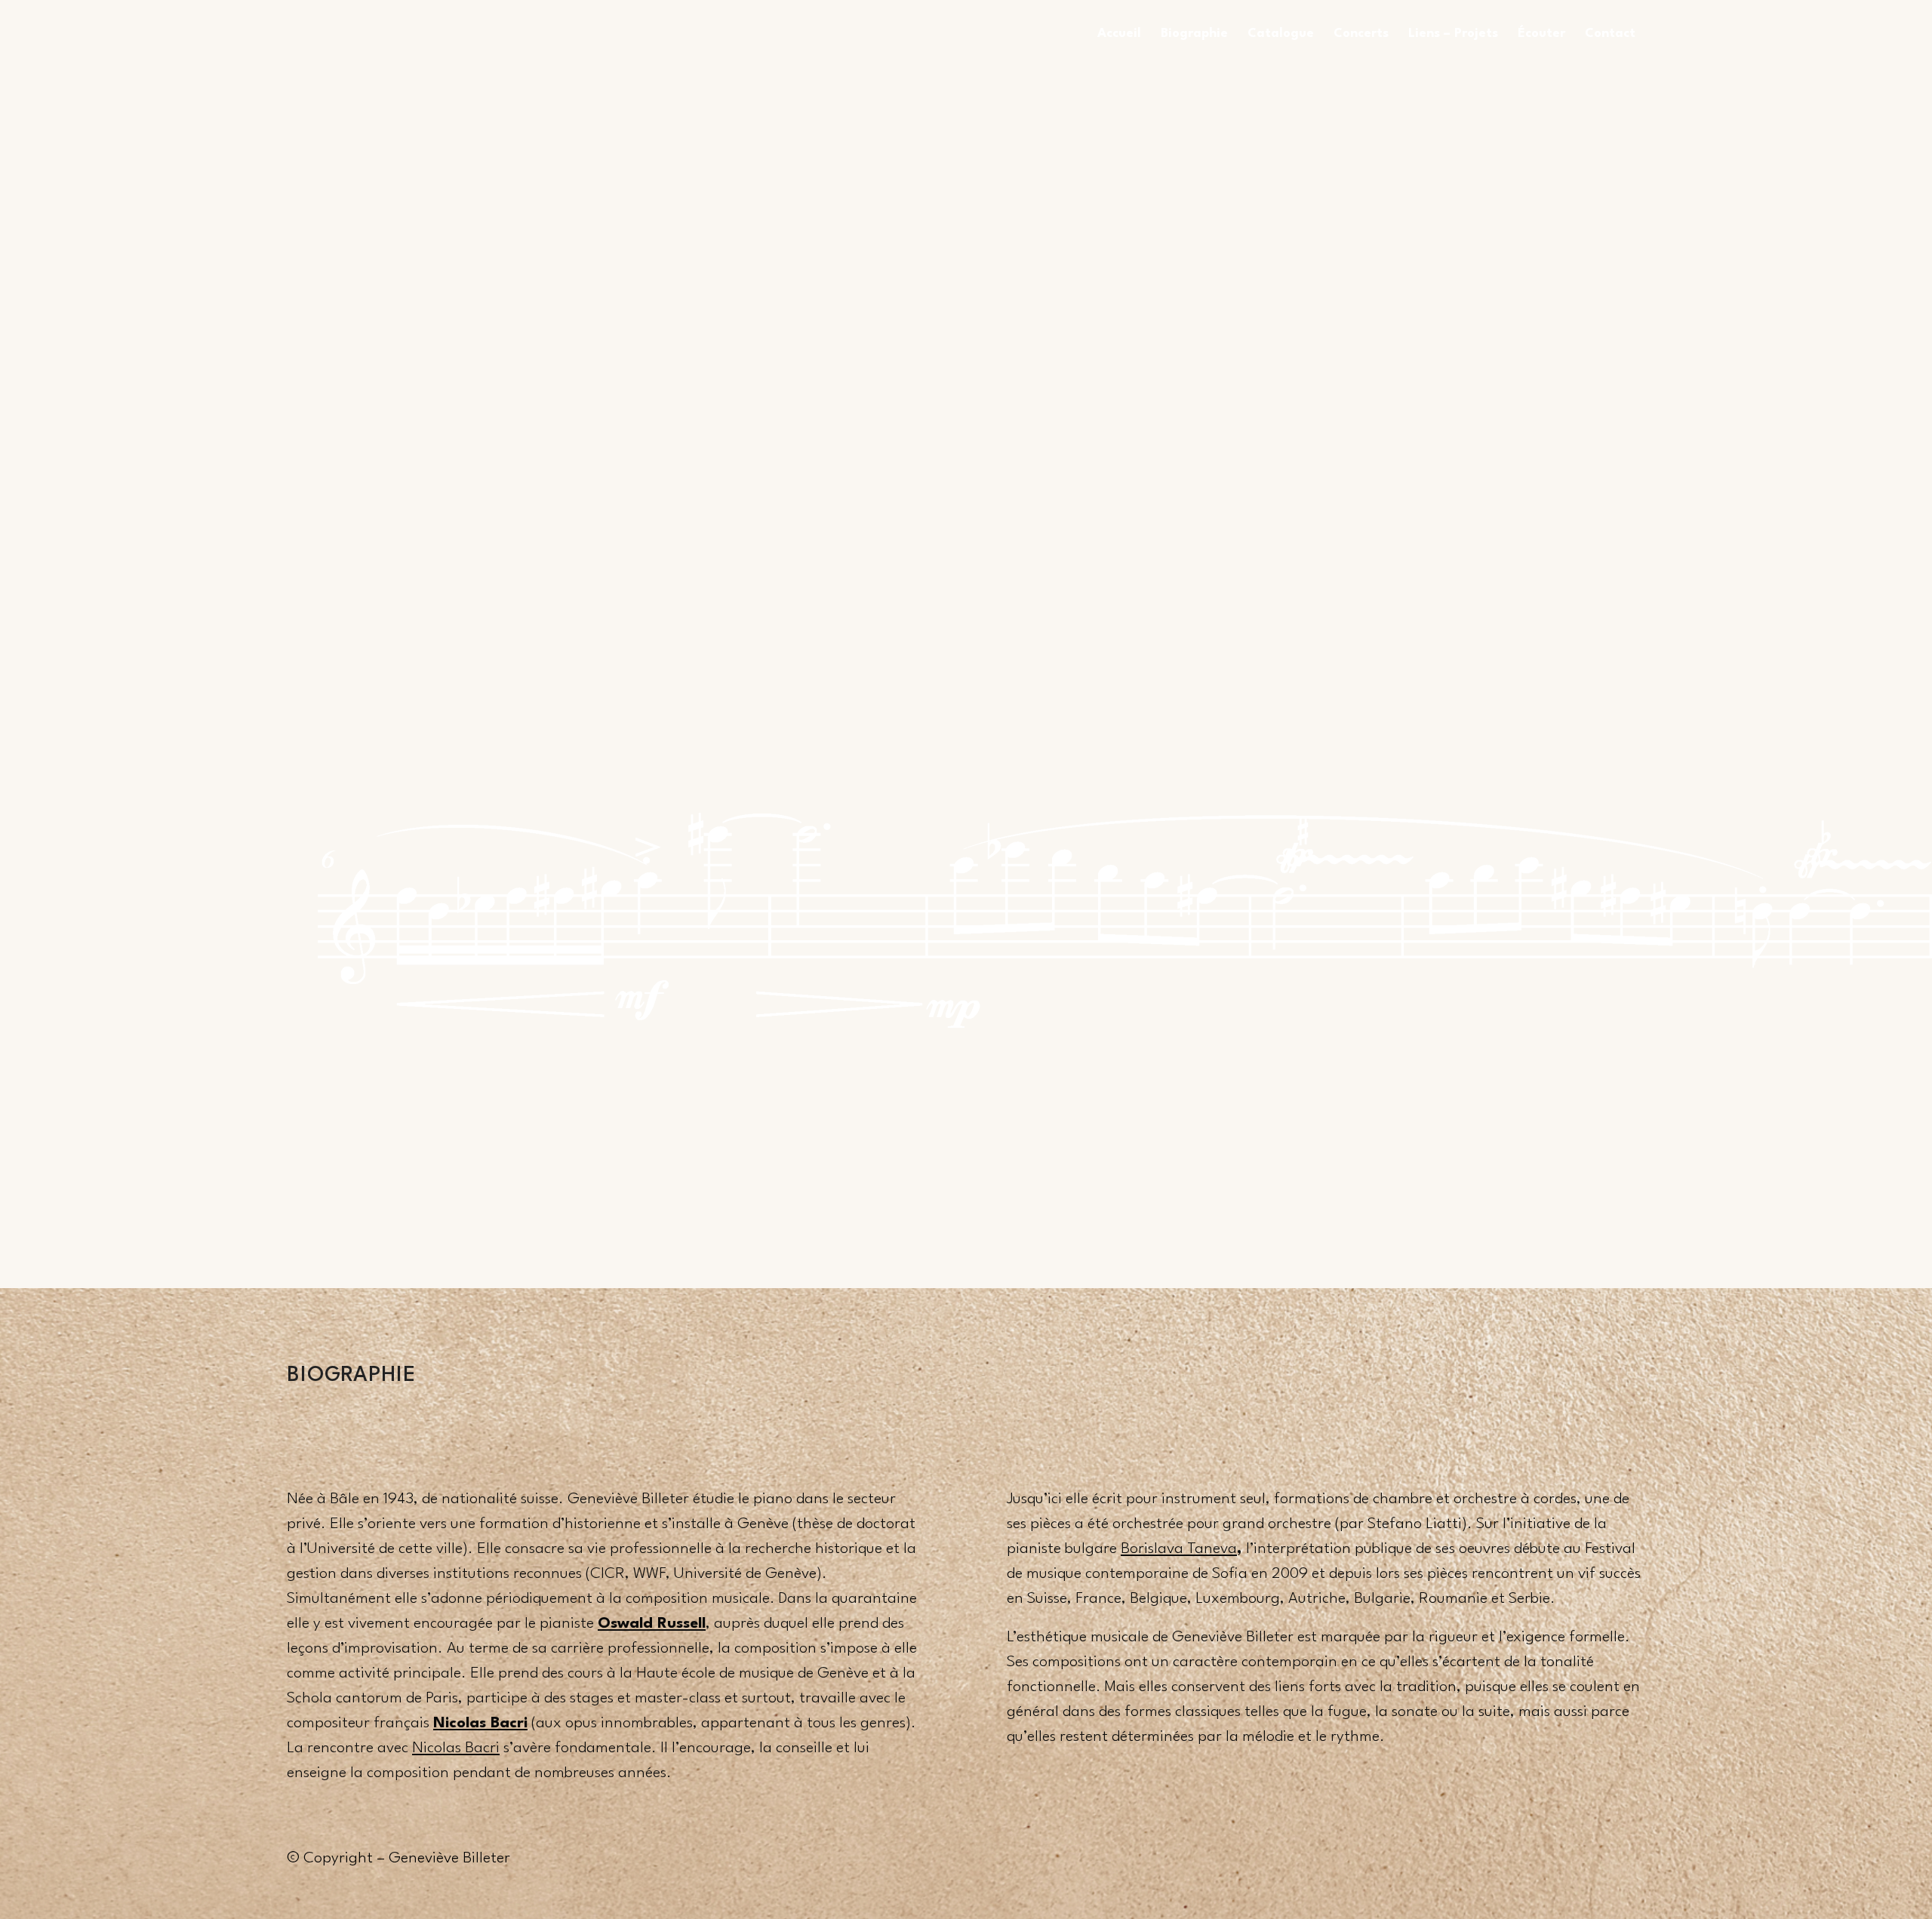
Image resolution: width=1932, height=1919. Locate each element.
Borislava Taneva (1179, 1549)
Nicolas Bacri (456, 1748)
